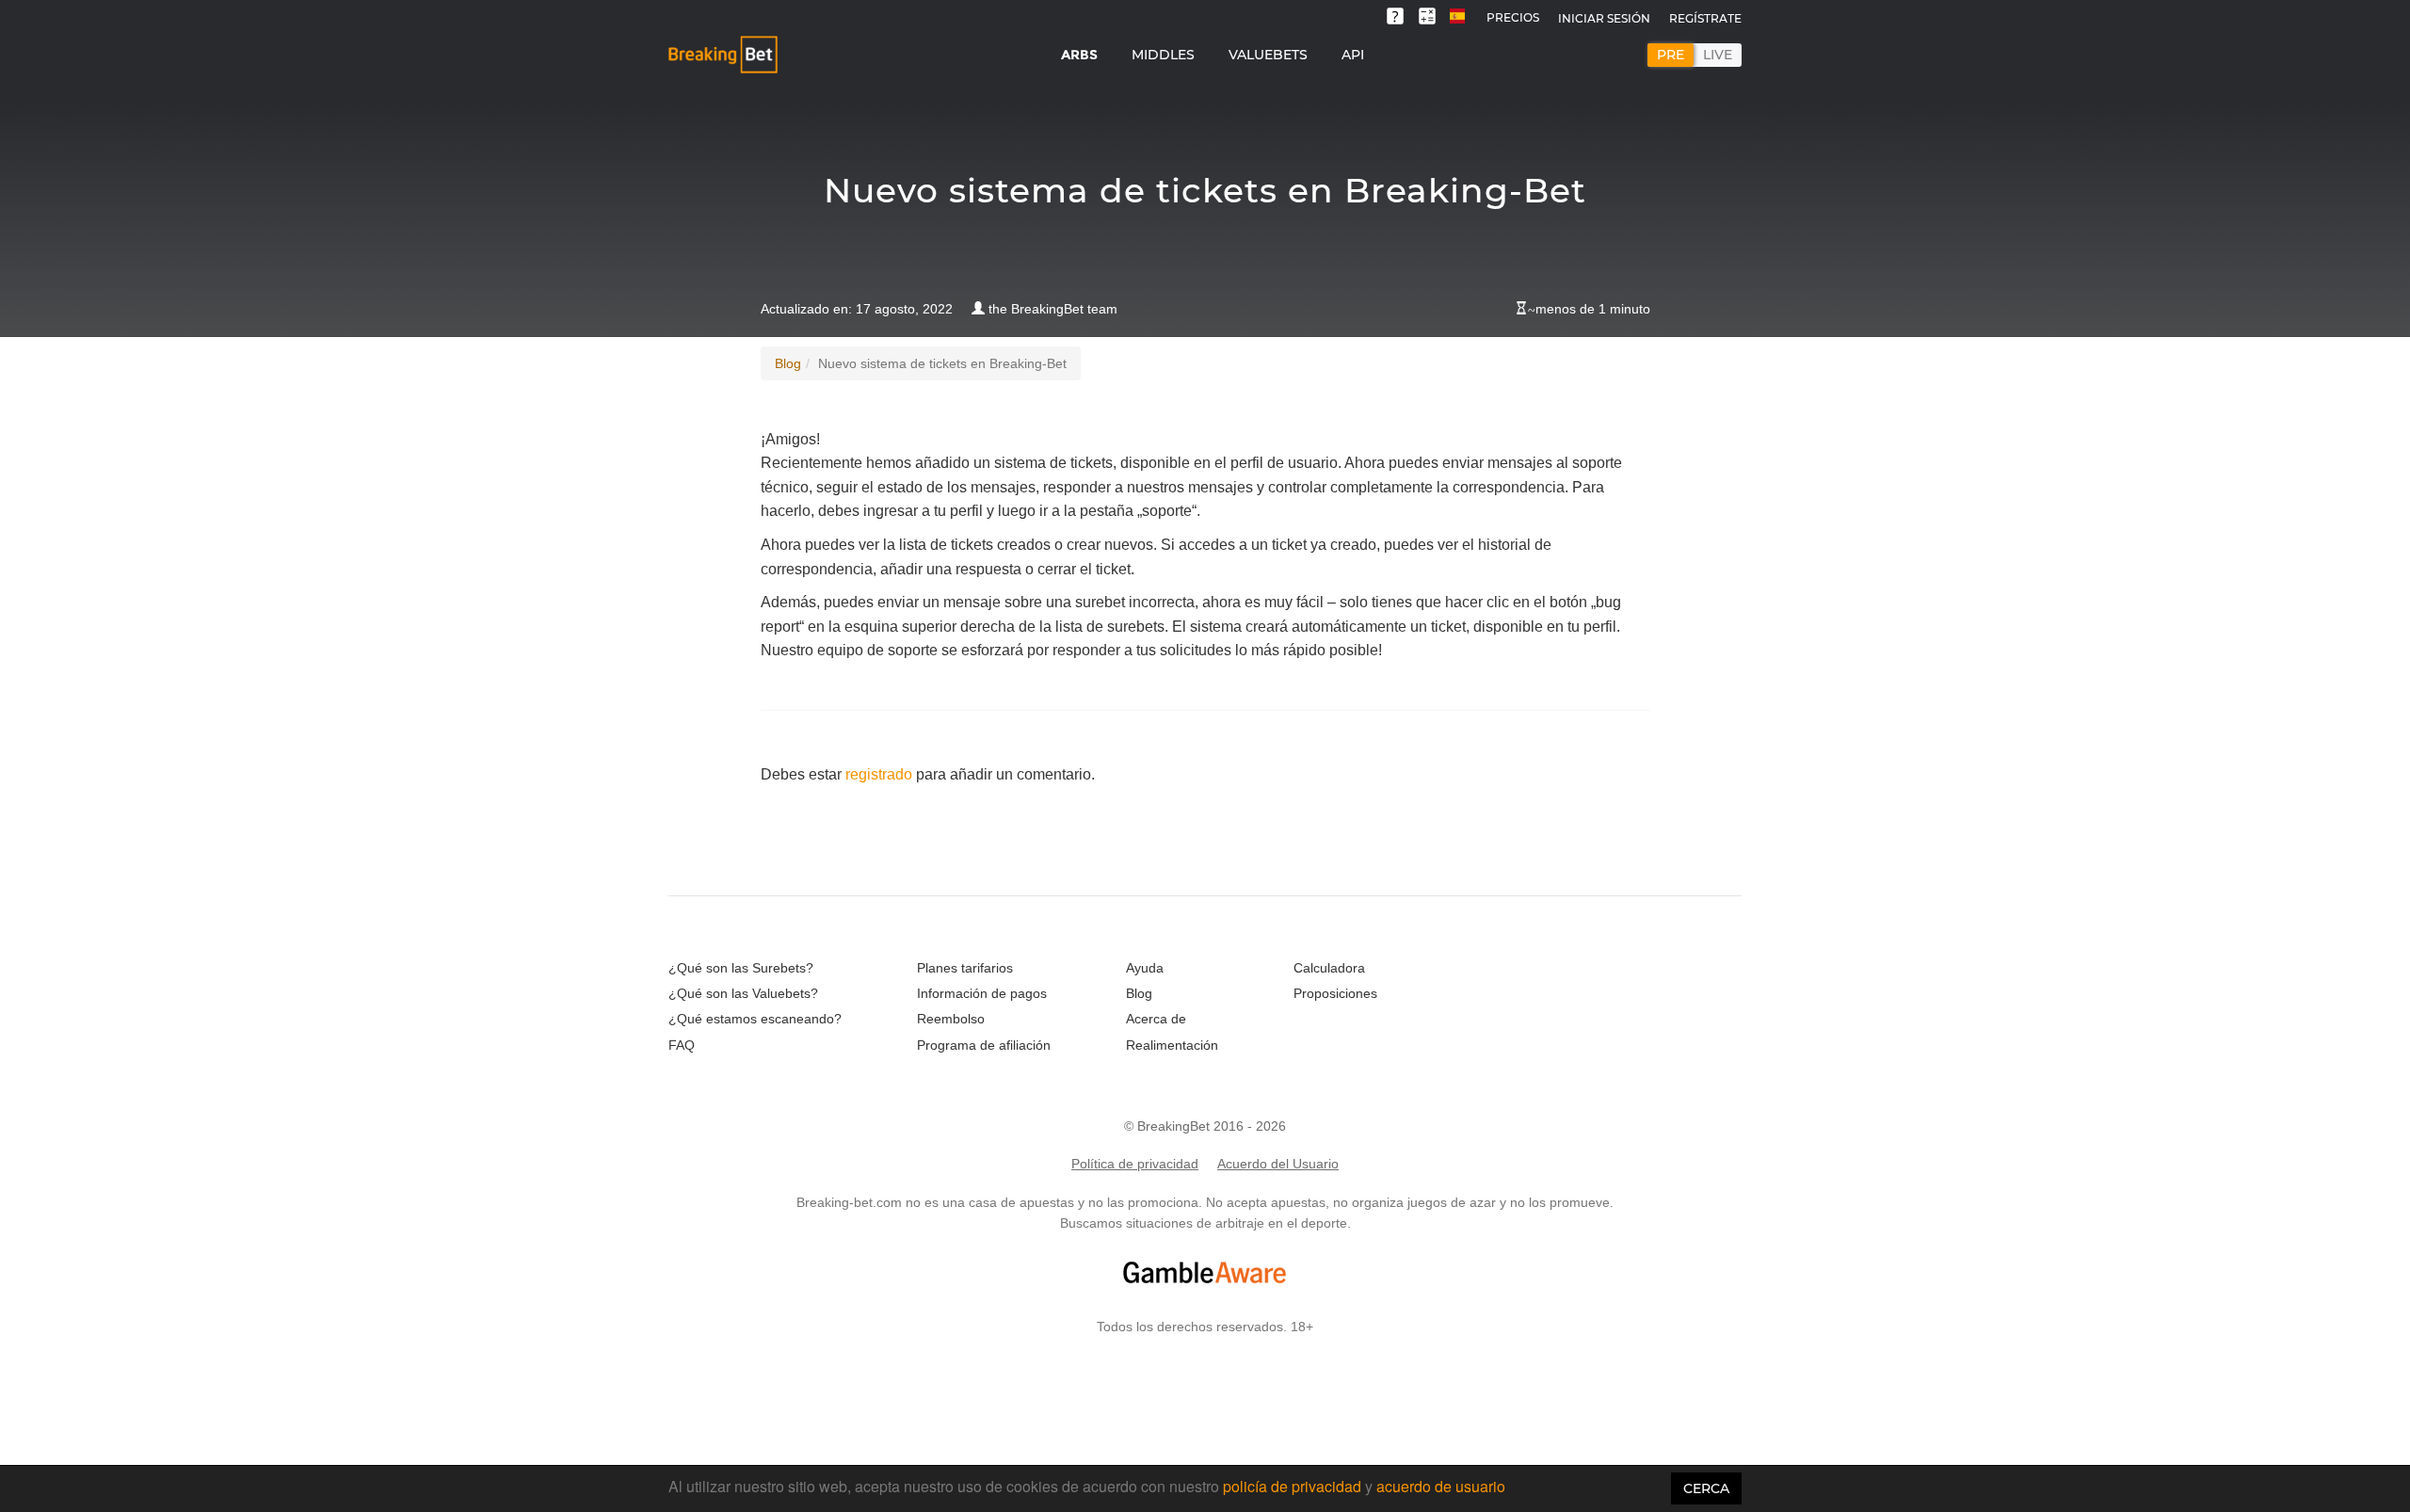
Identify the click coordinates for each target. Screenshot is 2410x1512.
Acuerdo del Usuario (1278, 1164)
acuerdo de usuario (1441, 1486)
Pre (1671, 55)
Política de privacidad (1135, 1164)
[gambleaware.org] (1205, 1272)
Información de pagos (982, 993)
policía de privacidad (1294, 1486)
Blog (788, 363)
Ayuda (1145, 968)
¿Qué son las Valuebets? (743, 993)
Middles (1163, 55)
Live (1718, 55)
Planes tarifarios (965, 968)
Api (1353, 55)
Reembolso (951, 1019)
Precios (1513, 17)
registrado (879, 774)
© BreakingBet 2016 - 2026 (1205, 1126)
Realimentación (1172, 1045)
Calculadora (1329, 968)
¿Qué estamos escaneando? (755, 1019)
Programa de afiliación (984, 1045)
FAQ (682, 1045)
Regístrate (1705, 18)
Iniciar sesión (1604, 18)
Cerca (1706, 1488)
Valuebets (1268, 55)
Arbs (1079, 55)
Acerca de (1156, 1019)
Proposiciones (1335, 993)
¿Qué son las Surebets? (741, 968)
